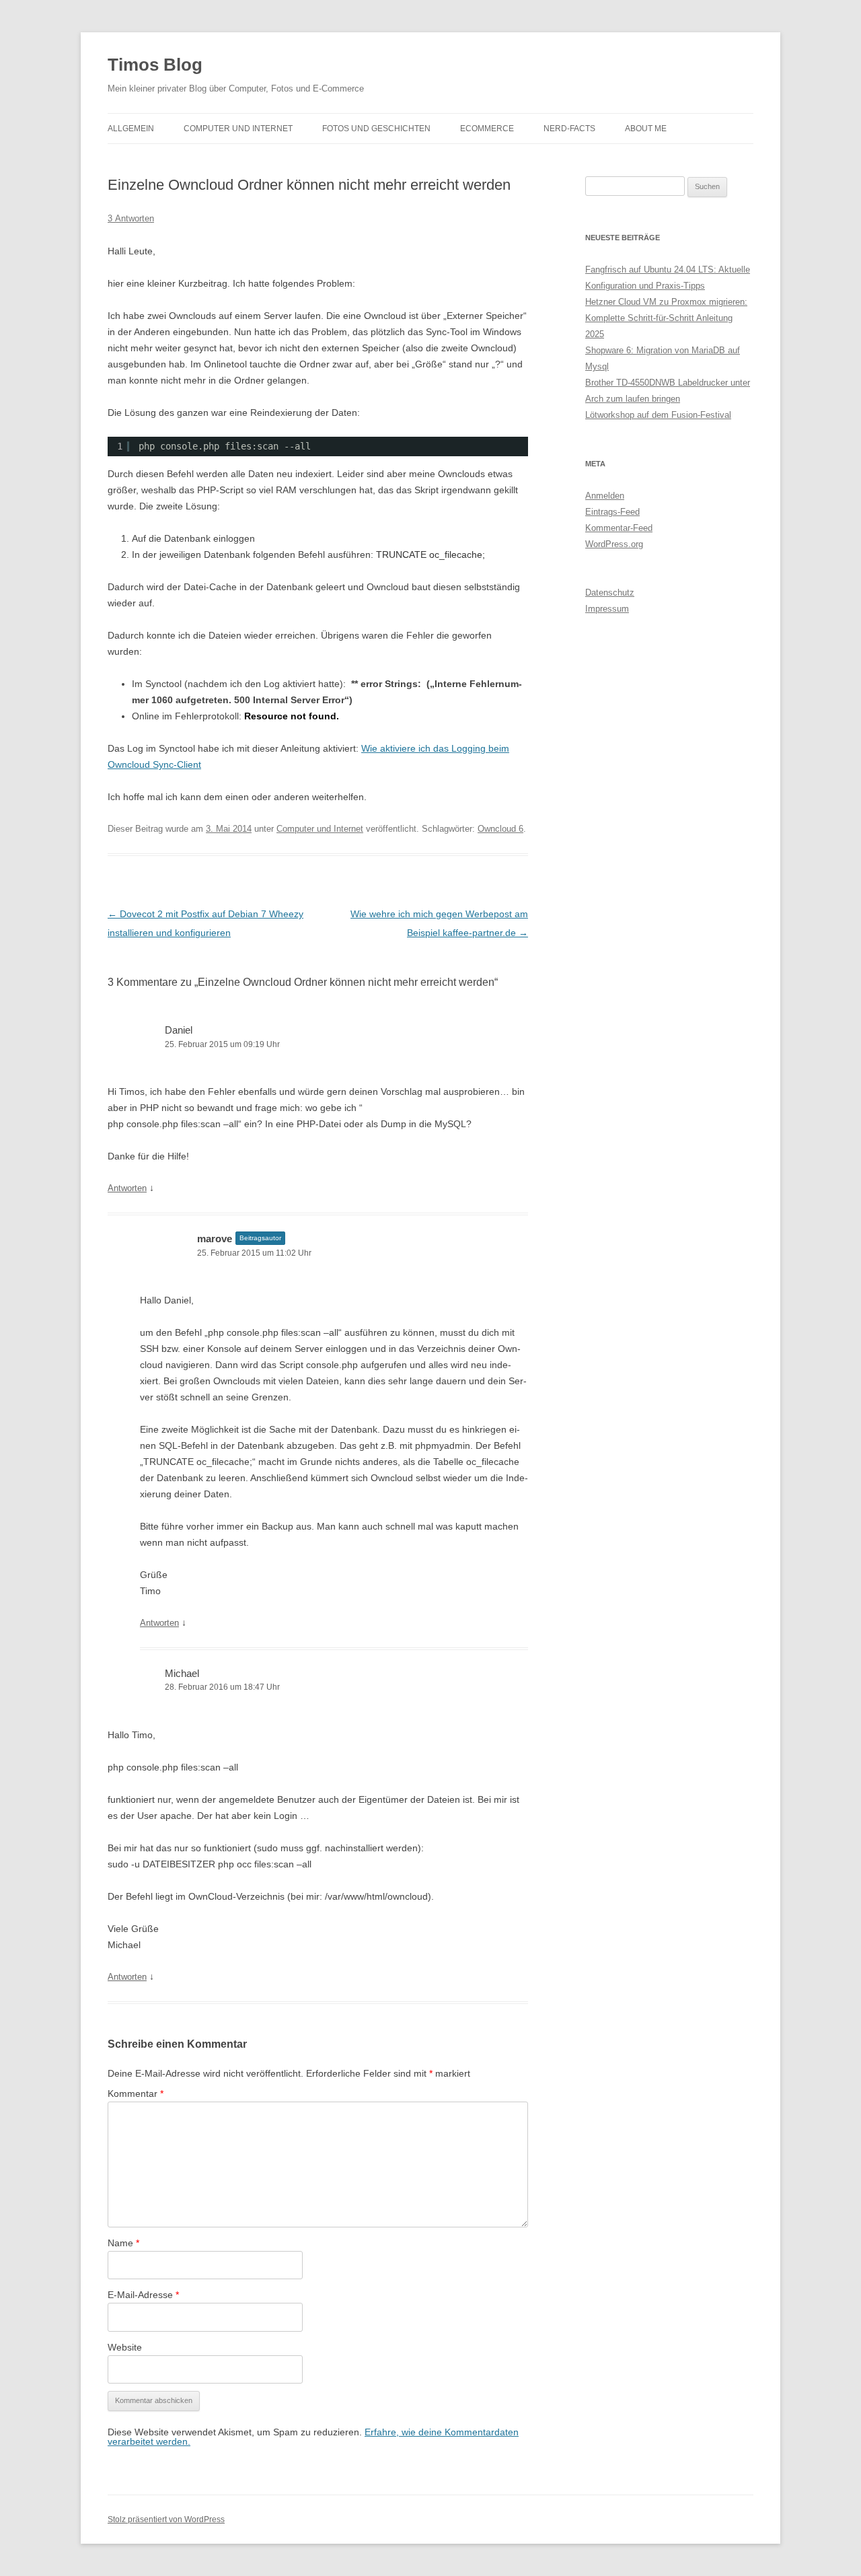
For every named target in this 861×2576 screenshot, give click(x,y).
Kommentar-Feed (619, 528)
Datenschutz (610, 593)
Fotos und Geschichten (376, 129)
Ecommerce (487, 129)
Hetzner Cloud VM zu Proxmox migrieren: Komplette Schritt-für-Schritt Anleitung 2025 (666, 318)
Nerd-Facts (569, 129)
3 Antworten (131, 218)
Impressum (607, 609)
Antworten (127, 1188)
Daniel (179, 1030)
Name (123, 2243)
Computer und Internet (238, 129)
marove (215, 1239)
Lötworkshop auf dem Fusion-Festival (658, 415)
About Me (646, 129)
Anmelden (605, 496)
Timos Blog (155, 65)
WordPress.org (614, 544)
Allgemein (131, 129)
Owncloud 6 (500, 829)
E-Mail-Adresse (143, 2295)
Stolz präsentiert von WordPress (166, 2519)
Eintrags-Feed (612, 512)
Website (125, 2347)
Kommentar (136, 2094)
